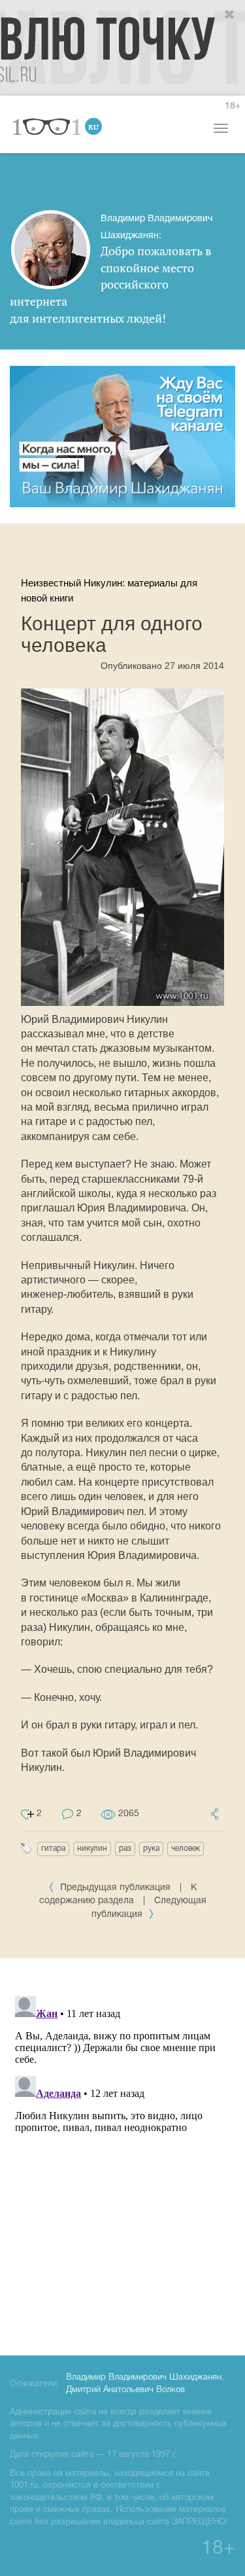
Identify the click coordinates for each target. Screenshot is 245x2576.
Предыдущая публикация (115, 1888)
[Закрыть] (230, 15)
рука (151, 1849)
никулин (92, 1849)
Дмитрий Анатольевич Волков (125, 2390)
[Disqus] (122, 2155)
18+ (233, 106)
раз (125, 1849)
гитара (53, 1849)
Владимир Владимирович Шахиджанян (144, 2378)
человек (186, 1849)
